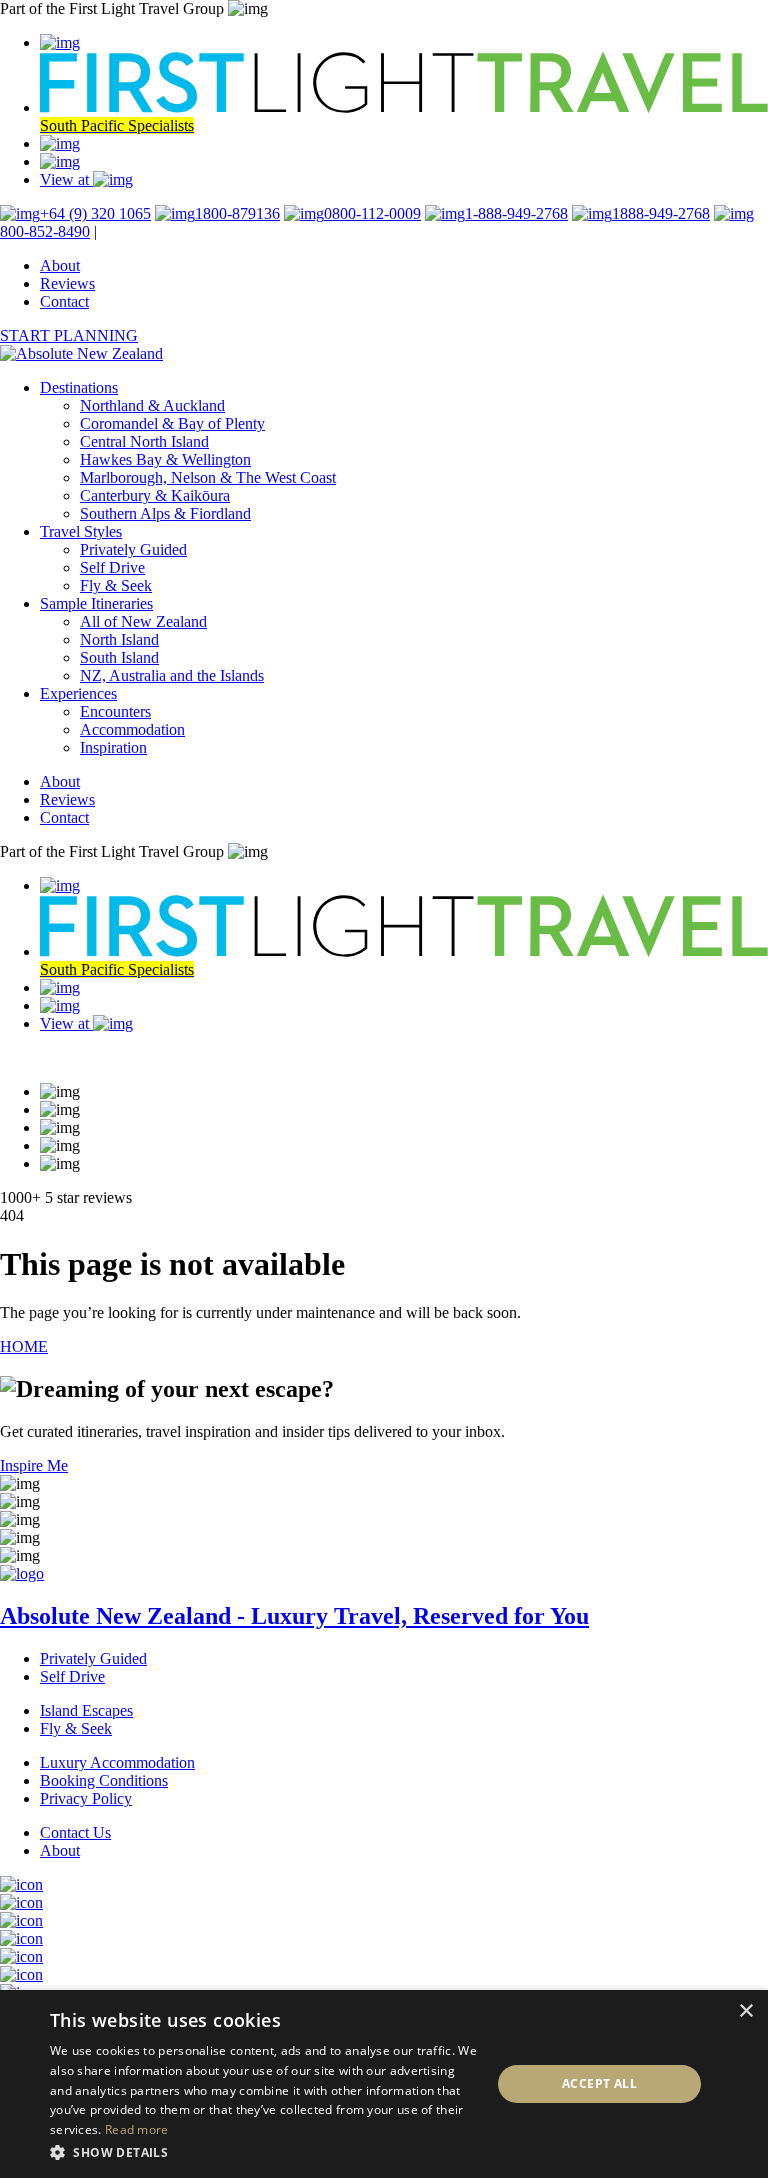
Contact (64, 301)
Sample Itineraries (96, 603)
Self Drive (112, 567)
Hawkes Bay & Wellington (165, 459)
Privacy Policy (86, 1798)
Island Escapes (86, 1710)
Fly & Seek (116, 585)
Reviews (67, 283)
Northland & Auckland (152, 405)
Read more (137, 2129)
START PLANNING (69, 335)
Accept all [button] (599, 2083)
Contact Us (75, 1832)
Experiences (78, 693)
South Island (119, 657)
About (60, 265)
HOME (24, 1346)
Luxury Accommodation (117, 1762)
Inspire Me (34, 1465)
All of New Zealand (143, 621)
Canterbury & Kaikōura (155, 495)
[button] (264, 2151)
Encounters (115, 711)
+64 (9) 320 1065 (95, 213)
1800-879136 (237, 213)
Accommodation (132, 729)
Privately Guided (133, 549)
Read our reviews (55, 1057)
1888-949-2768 (661, 213)
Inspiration (113, 747)
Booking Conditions (104, 1780)
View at (66, 179)
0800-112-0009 (372, 213)
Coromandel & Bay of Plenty (172, 423)
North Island (119, 639)
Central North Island (144, 441)
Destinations (79, 387)
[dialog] (384, 2084)
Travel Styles (81, 531)
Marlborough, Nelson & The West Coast (208, 477)
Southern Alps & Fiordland (165, 513)
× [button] (745, 2011)
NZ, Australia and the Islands (172, 675)
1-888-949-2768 (516, 213)
